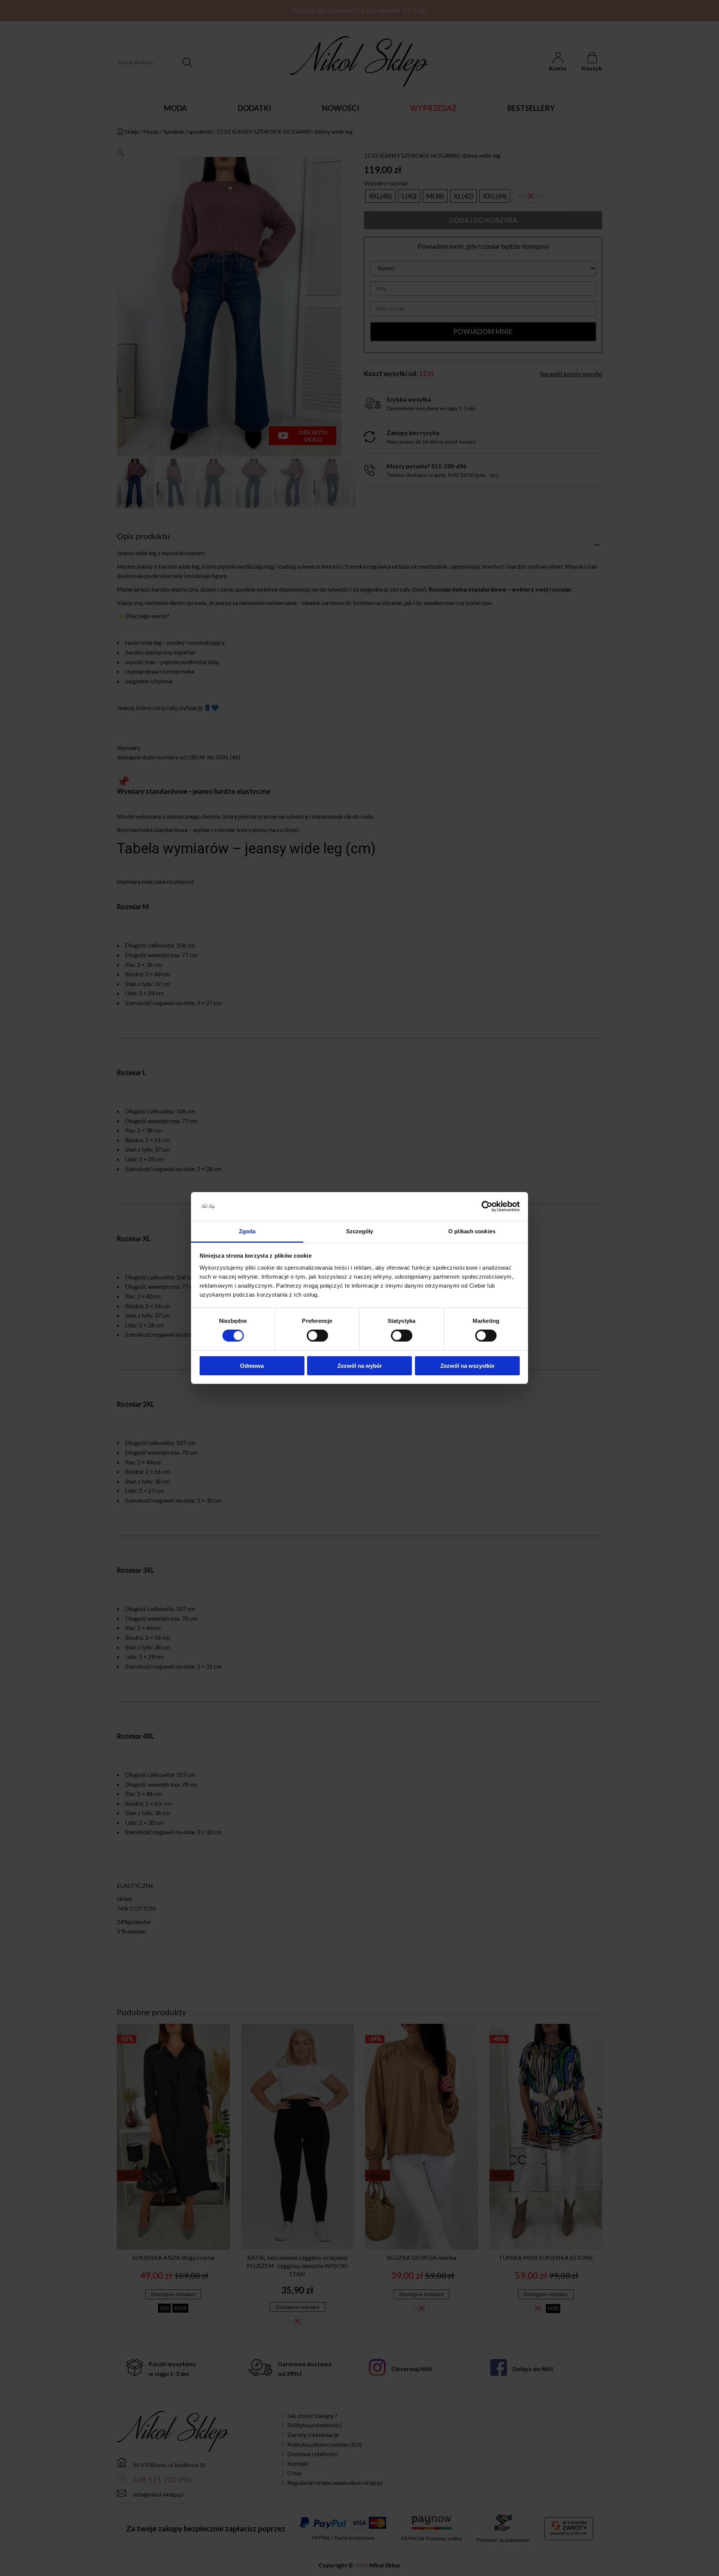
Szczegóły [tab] (360, 1231)
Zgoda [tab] (247, 1231)
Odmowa (252, 1366)
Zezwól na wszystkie (467, 1366)
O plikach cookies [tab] (472, 1231)
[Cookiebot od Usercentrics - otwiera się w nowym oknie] (487, 1206)
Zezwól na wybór (360, 1366)
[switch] (317, 1336)
